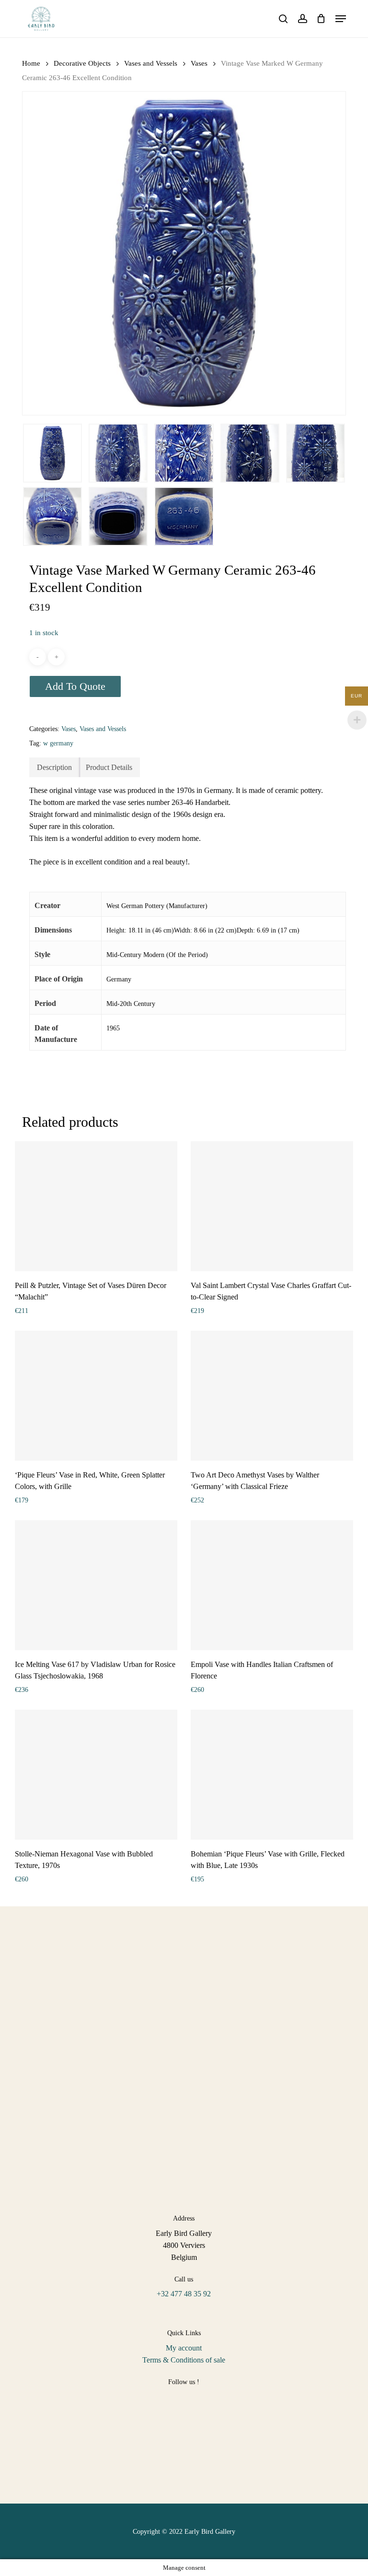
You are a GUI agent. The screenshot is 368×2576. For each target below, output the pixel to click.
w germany (58, 743)
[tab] (55, 767)
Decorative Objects (82, 63)
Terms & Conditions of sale (184, 2360)
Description (54, 767)
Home (31, 63)
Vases (199, 63)
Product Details (109, 767)
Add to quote (75, 686)
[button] (341, 19)
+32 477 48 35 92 (184, 2294)
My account (184, 2348)
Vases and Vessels (151, 63)
